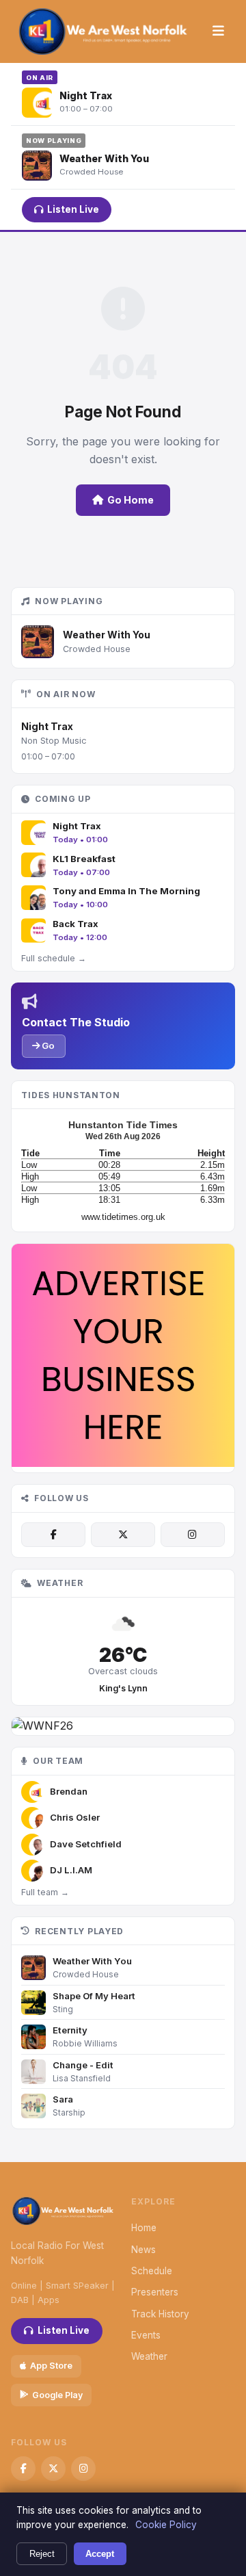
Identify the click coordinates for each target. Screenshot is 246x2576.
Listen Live (73, 209)
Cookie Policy (166, 2525)
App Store (51, 2366)
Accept (100, 2554)
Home (144, 2228)
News (143, 2250)
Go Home (131, 500)
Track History (160, 2314)
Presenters (155, 2292)
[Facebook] (53, 1535)
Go (47, 1045)
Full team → (45, 1892)
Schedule (152, 2271)
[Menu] (218, 31)
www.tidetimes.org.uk (123, 1217)
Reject (42, 2554)
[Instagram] (193, 1535)
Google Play (57, 2395)
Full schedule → (54, 958)
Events (146, 2335)
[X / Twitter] (123, 1535)
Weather (149, 2356)
